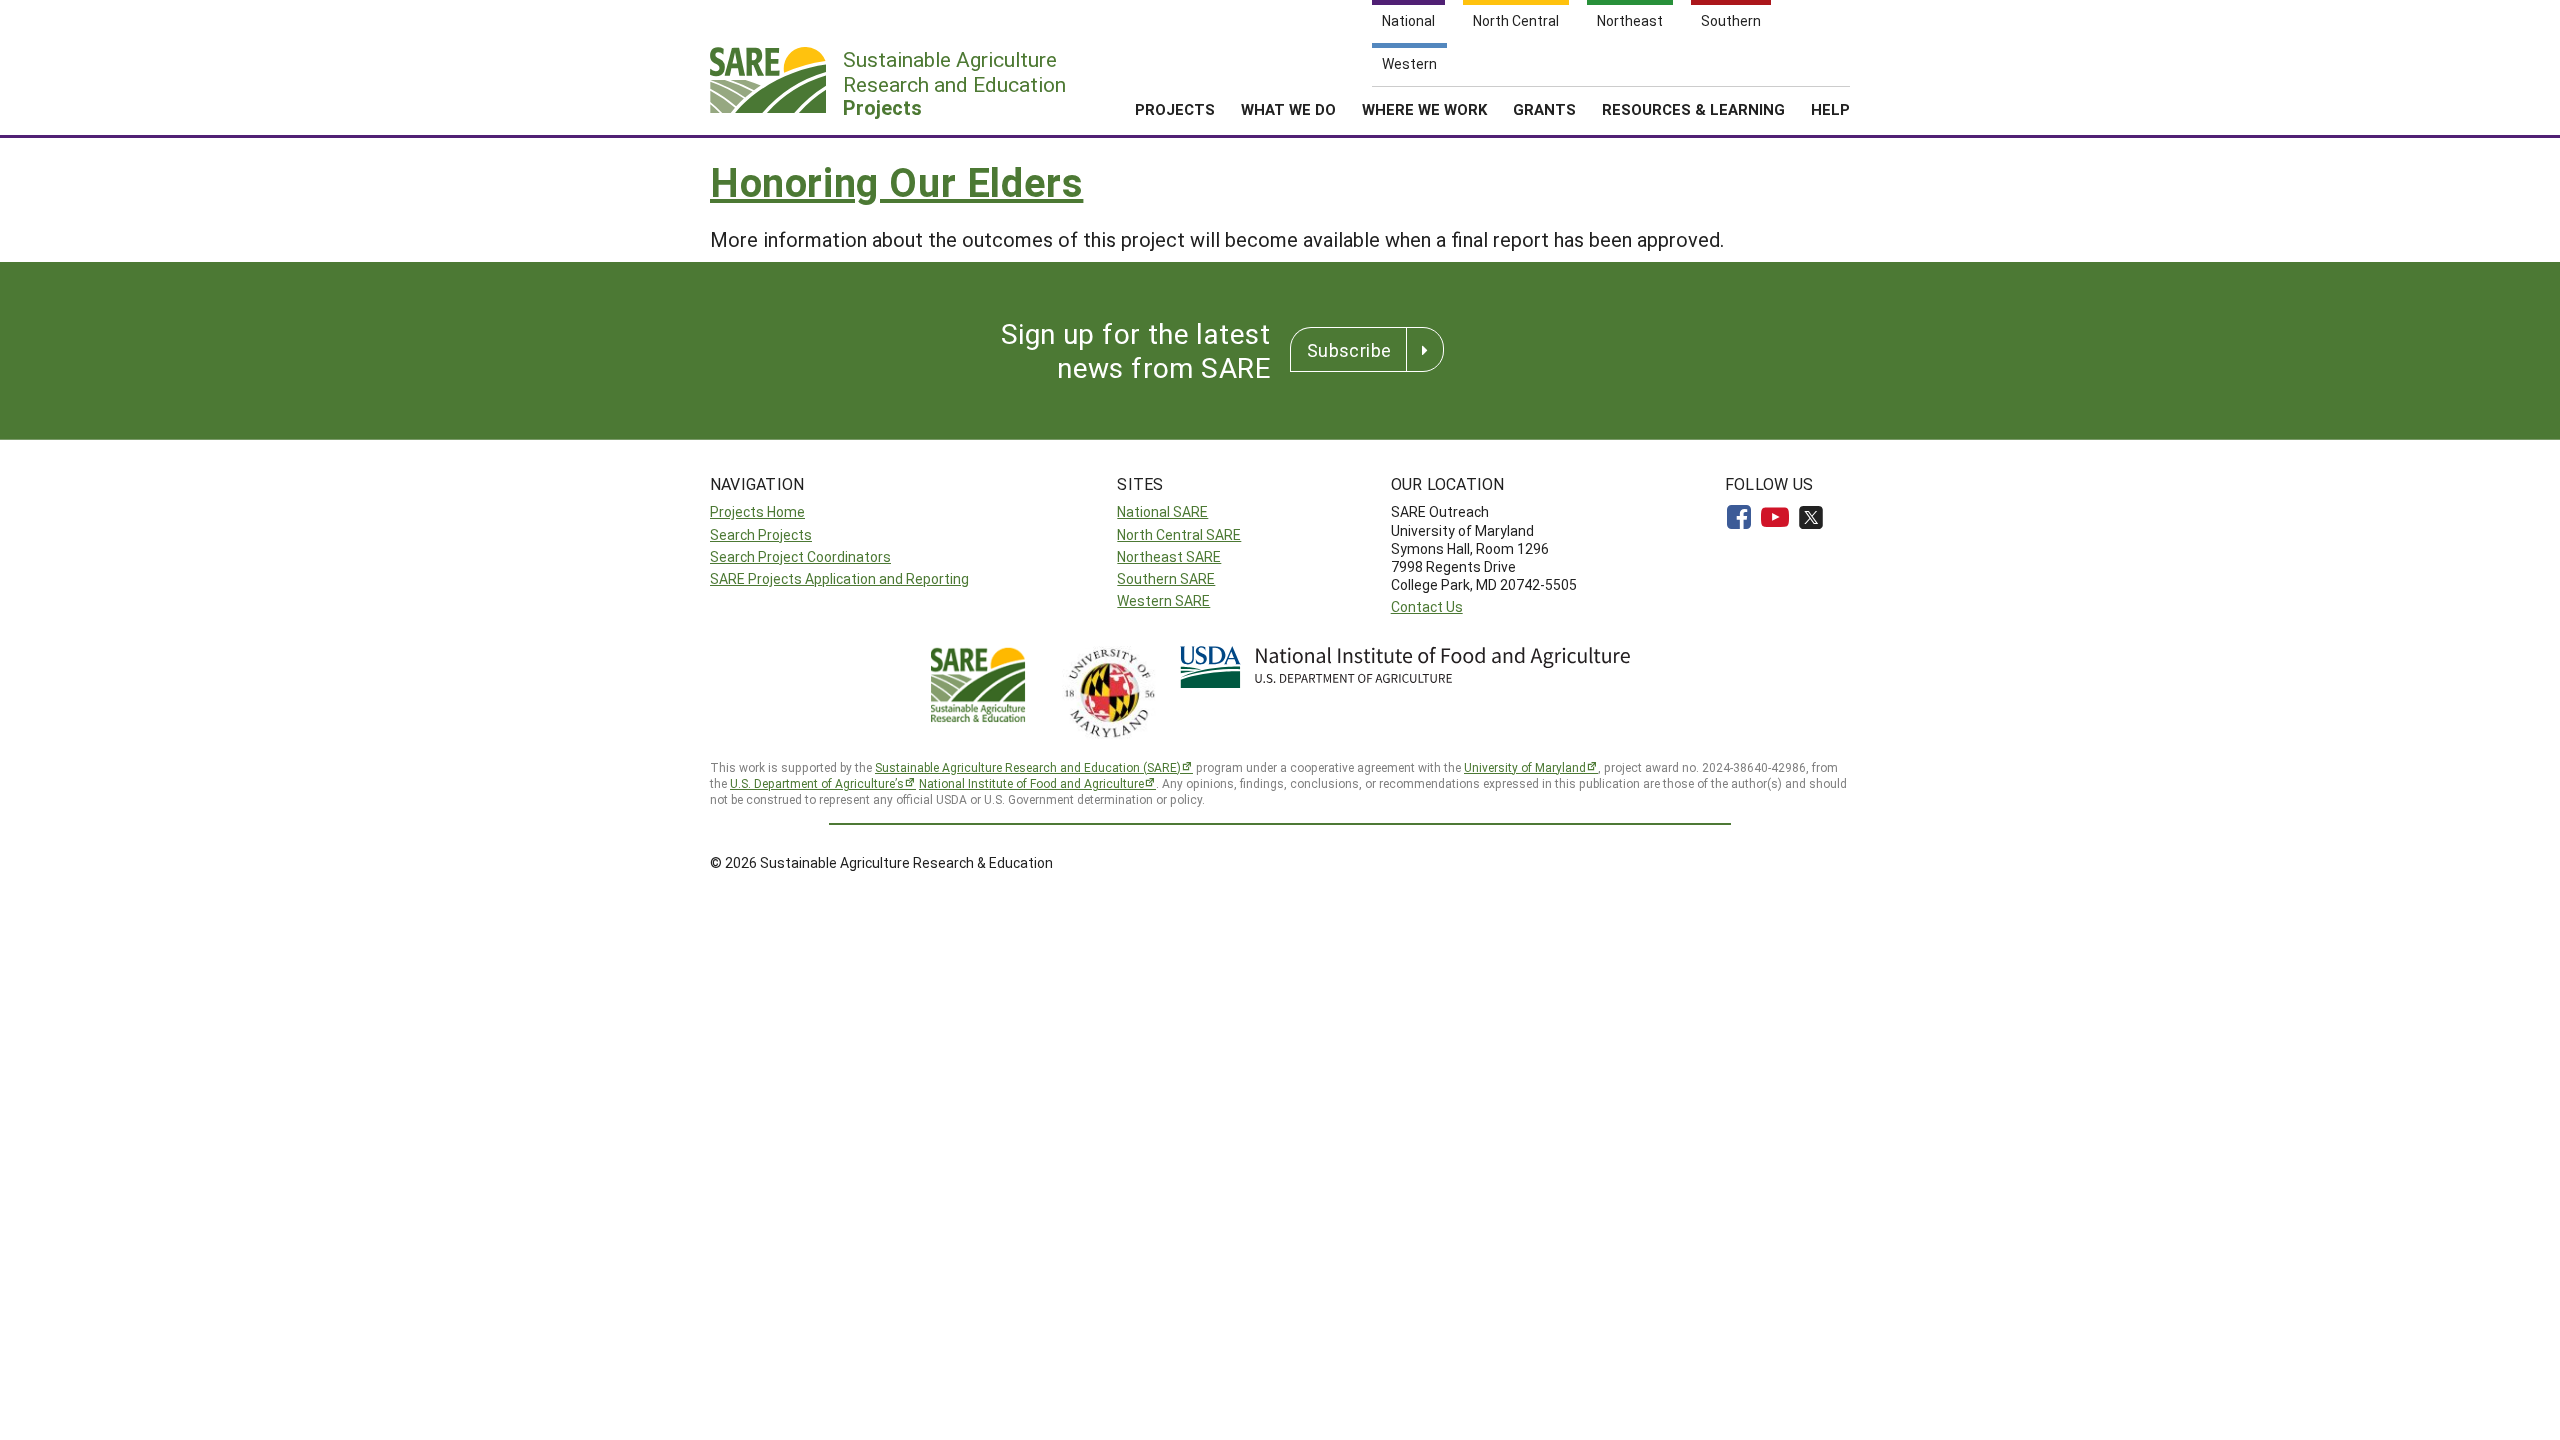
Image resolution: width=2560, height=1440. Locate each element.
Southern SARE (1166, 578)
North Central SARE (1179, 534)
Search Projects (761, 534)
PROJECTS (1175, 109)
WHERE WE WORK (1424, 109)
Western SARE (1163, 600)
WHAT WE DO (1288, 109)
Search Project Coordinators (800, 556)
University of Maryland (1525, 767)
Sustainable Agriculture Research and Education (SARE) (1028, 767)
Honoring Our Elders (896, 181)
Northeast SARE (1169, 556)
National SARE (1162, 511)
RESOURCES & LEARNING (1693, 109)
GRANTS (1544, 109)
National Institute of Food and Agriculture (1031, 783)
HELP (1830, 109)
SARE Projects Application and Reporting (839, 578)
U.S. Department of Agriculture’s (817, 783)
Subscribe (1349, 350)
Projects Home (757, 511)
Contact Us (1427, 606)
